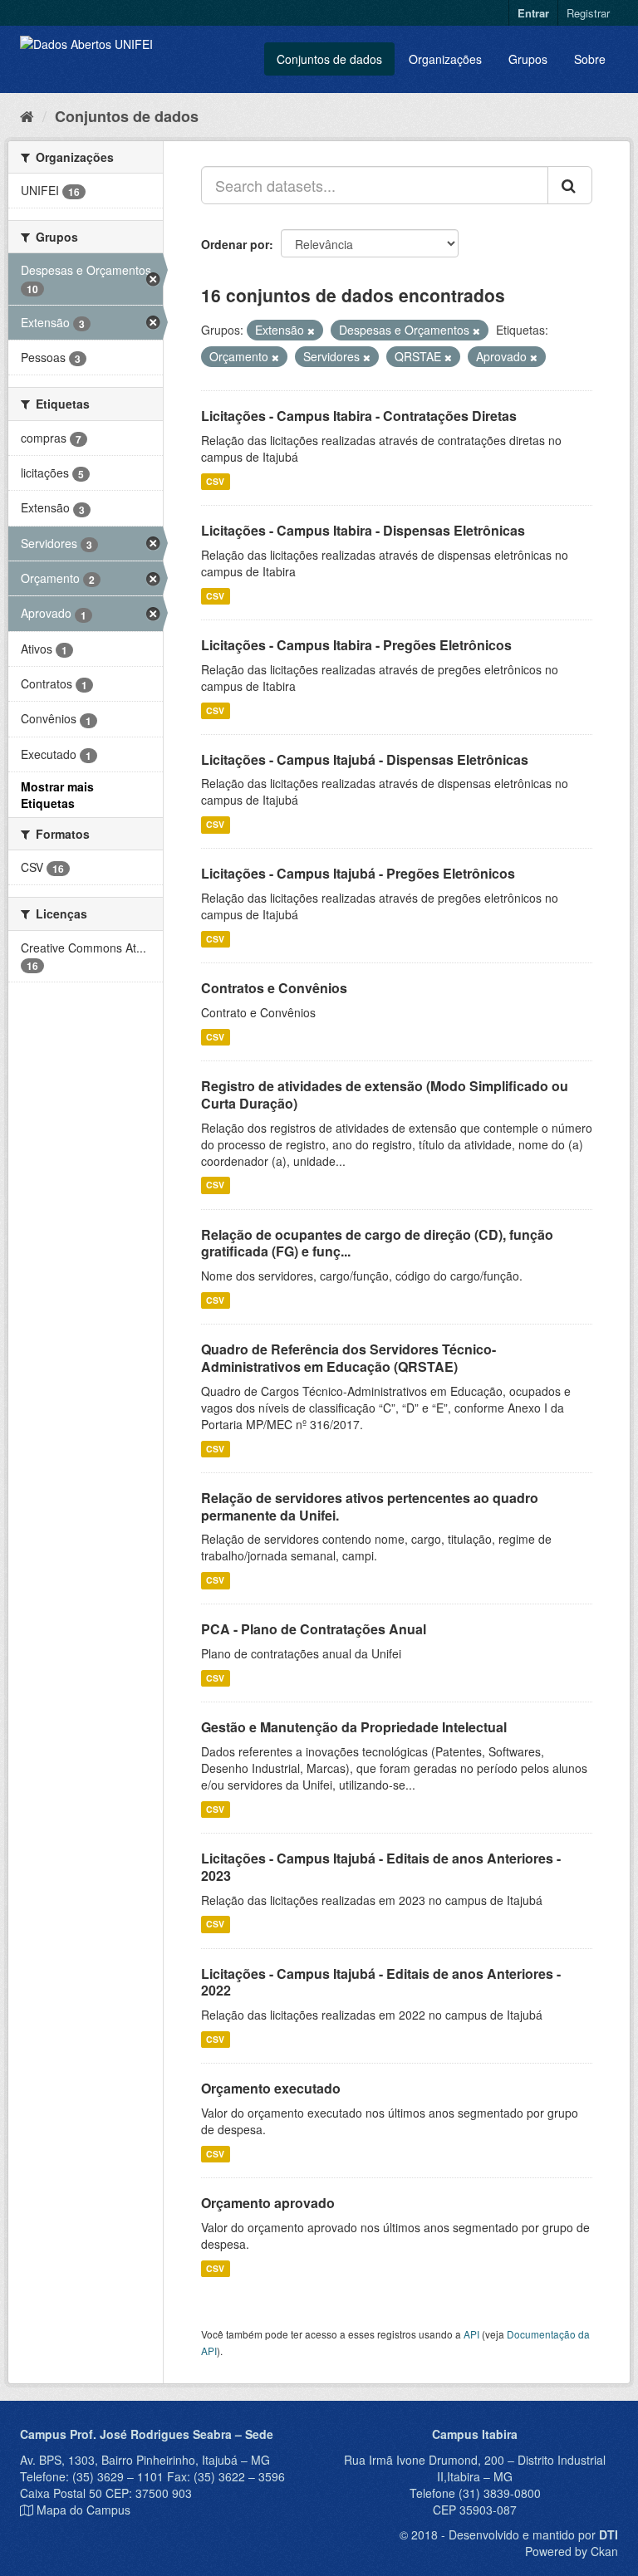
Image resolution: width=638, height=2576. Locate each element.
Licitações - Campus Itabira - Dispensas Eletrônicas (363, 530)
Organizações (445, 59)
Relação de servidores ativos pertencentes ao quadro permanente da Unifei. (370, 1506)
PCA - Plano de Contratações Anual (314, 1629)
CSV (215, 481)
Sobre (590, 59)
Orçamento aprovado (268, 2203)
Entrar (533, 13)
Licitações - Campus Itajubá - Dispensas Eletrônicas (365, 759)
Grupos (528, 59)
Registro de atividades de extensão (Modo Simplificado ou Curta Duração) (385, 1095)
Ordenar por (235, 244)
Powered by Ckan (572, 2551)
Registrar (588, 13)
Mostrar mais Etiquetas (57, 795)
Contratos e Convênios (274, 988)
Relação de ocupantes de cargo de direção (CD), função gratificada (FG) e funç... (377, 1243)
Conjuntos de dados (329, 59)
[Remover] (311, 331)
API (471, 2334)
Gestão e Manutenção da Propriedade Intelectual (354, 1727)
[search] (570, 185)
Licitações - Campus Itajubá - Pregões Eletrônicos (358, 873)
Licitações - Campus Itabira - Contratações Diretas (359, 416)
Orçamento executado (271, 2088)
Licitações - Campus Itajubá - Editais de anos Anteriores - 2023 (381, 1867)
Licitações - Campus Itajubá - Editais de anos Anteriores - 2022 (381, 1982)
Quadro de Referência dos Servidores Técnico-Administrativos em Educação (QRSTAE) (348, 1358)
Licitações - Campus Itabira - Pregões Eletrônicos (356, 645)
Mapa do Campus (83, 2510)
